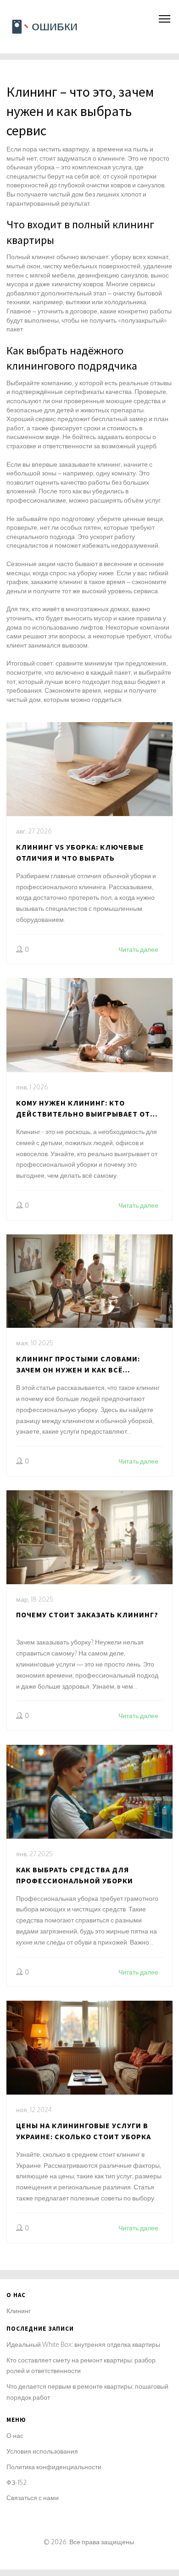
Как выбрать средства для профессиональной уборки (75, 1875)
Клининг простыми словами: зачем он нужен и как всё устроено (78, 1365)
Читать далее (138, 949)
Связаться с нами (33, 2498)
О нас (15, 2435)
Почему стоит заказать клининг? (87, 1615)
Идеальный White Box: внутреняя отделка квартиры (83, 2344)
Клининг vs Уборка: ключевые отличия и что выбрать (80, 852)
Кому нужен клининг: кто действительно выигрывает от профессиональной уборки (83, 1109)
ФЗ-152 (17, 2482)
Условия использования (42, 2451)
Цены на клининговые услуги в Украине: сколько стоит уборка (84, 2131)
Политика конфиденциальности (54, 2467)
